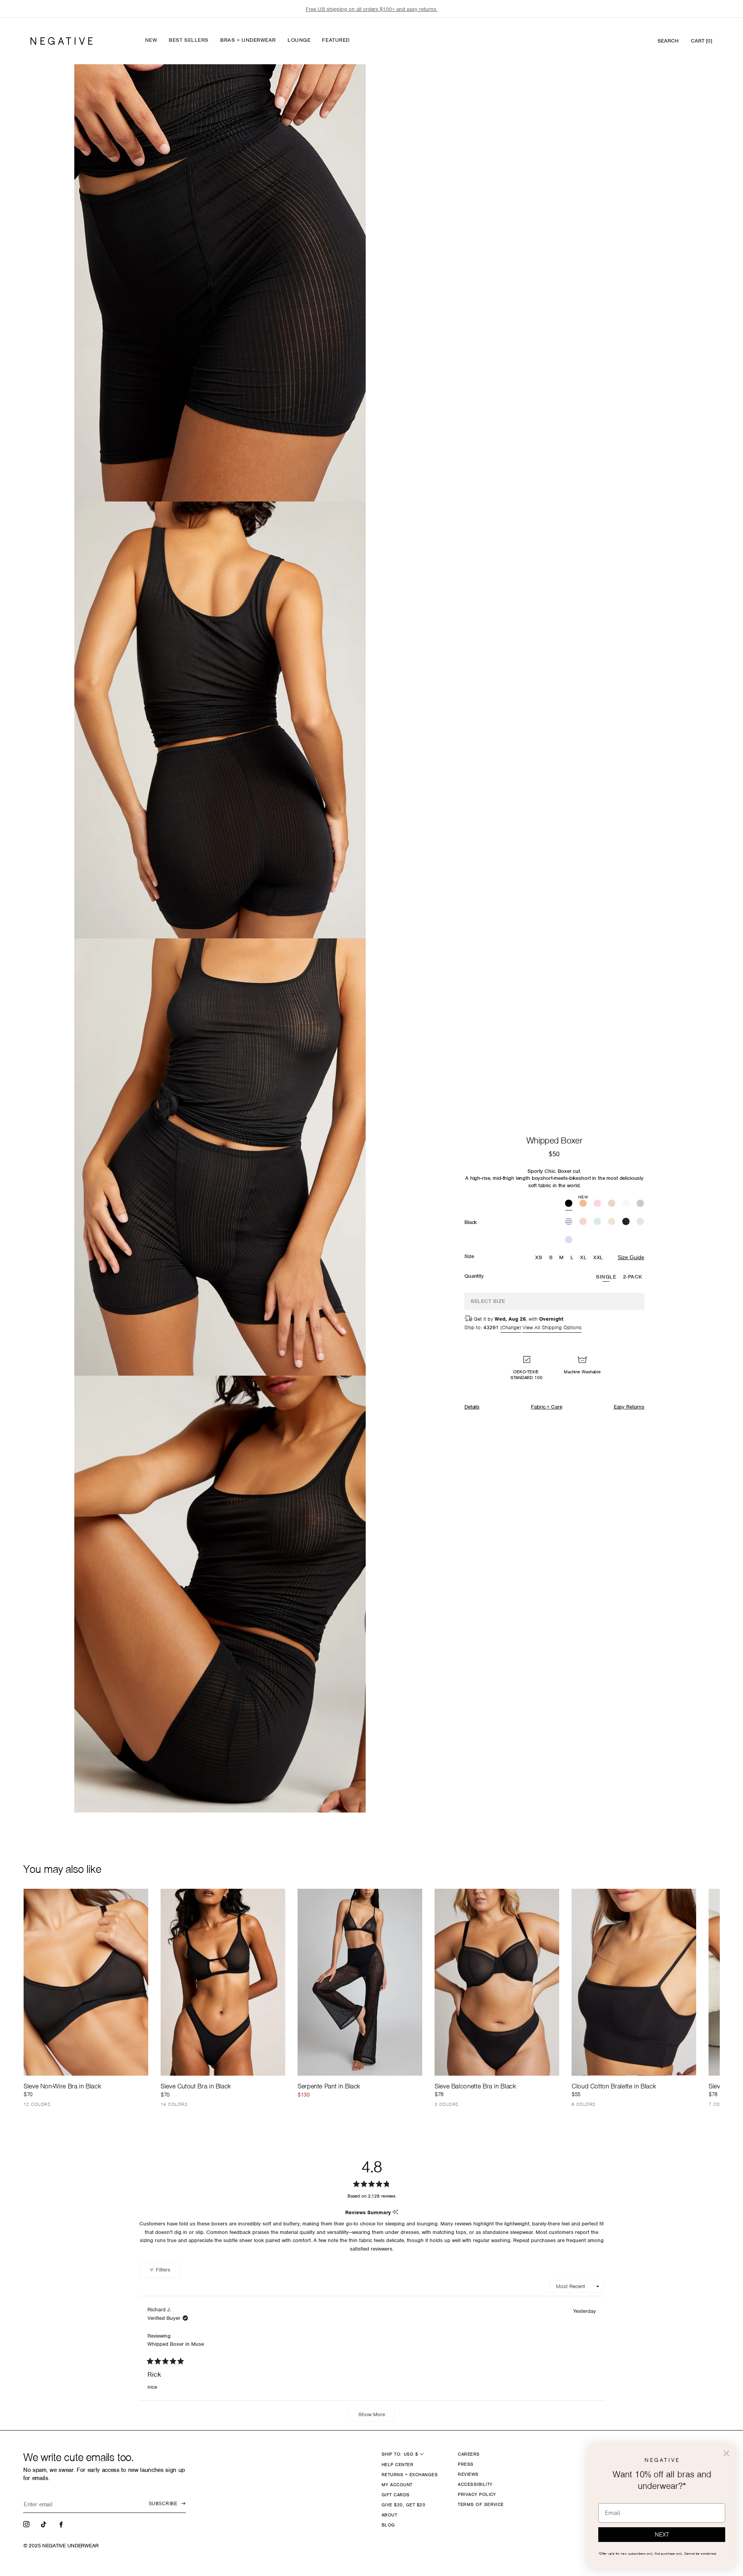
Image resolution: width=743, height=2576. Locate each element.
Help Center (397, 2465)
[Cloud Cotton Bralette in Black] (634, 1982)
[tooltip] (395, 2212)
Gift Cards (396, 2495)
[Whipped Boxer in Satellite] (626, 1222)
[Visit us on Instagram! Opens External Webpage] (27, 2524)
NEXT (662, 2535)
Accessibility (475, 2484)
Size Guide (631, 1257)
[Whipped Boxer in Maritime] (569, 1222)
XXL (598, 1257)
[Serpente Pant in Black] (360, 1982)
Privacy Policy (477, 2494)
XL (583, 1257)
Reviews (468, 2474)
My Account (397, 2485)
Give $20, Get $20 (403, 2505)
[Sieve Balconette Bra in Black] (497, 1982)
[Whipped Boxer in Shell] (583, 1222)
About (389, 2515)
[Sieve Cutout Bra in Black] (223, 1982)
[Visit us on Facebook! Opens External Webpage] (62, 2524)
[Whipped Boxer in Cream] (612, 1222)
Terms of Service (481, 2504)
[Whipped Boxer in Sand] (612, 1204)
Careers (469, 2454)
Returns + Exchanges (410, 2475)
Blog (388, 2525)
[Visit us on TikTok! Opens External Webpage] (45, 2524)
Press (466, 2464)
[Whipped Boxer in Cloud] (640, 1222)
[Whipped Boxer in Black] (569, 1204)
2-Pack (633, 1277)
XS (539, 1257)
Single (606, 1277)
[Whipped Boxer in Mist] (597, 1222)
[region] (371, 9)
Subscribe (163, 2504)
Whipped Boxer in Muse (176, 2344)
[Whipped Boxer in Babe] (597, 1204)
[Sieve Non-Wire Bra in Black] (86, 1982)
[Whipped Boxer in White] (626, 1204)
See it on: (341, 83)
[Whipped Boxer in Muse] (569, 1240)
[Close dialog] (726, 2453)
